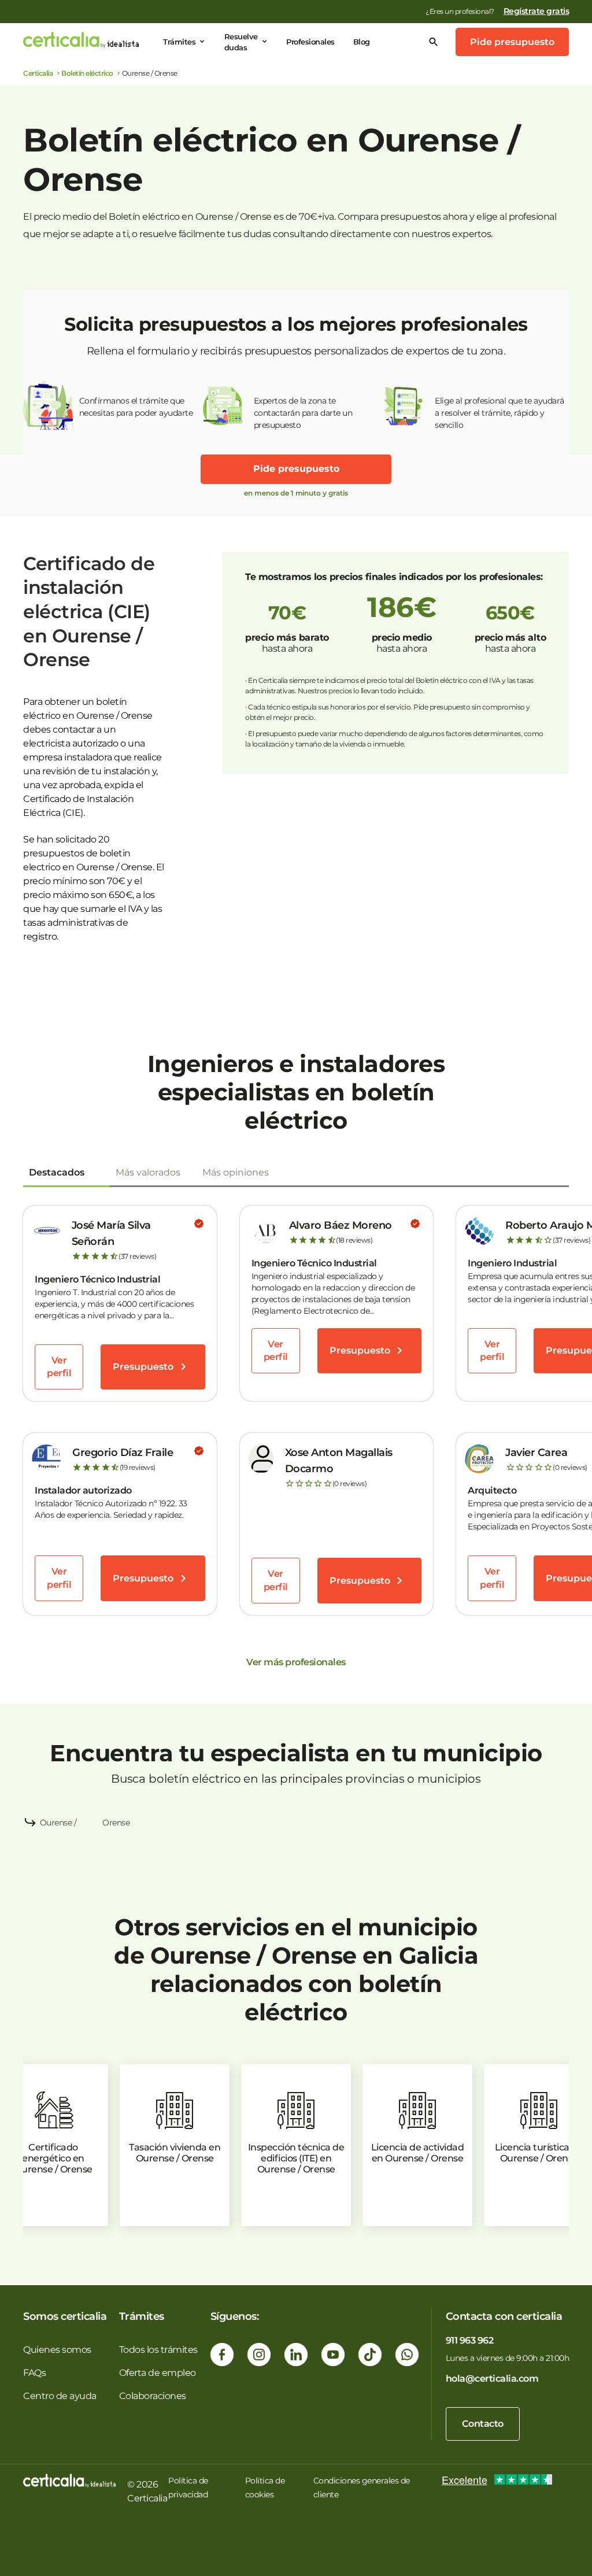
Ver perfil (59, 1367)
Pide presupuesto (512, 42)
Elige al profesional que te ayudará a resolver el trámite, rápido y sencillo (499, 413)
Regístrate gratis (536, 11)
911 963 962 (470, 2340)
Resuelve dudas (241, 42)
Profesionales (310, 42)
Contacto (483, 2424)
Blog (362, 42)
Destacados (57, 1172)
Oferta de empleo (158, 2373)
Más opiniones (236, 1172)
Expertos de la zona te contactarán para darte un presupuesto (303, 413)
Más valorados (148, 1172)
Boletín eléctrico (87, 73)
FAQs (34, 2373)
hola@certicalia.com (492, 2379)
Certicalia (38, 73)
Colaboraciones (153, 2396)
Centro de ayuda (60, 2396)
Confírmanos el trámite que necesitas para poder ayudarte (136, 407)
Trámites (179, 42)
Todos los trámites (158, 2350)
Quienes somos (57, 2350)
